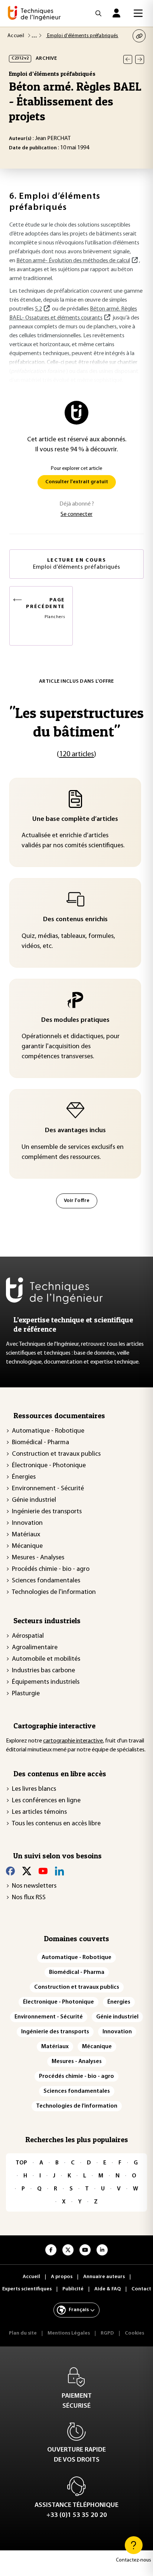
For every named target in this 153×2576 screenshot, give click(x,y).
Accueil (16, 36)
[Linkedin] (59, 1871)
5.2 (38, 309)
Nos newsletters (34, 1886)
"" (76, 722)
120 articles (76, 754)
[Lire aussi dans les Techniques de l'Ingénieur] (46, 309)
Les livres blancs (34, 1789)
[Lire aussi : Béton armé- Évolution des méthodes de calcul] (134, 261)
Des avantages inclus (75, 1131)
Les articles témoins (39, 1812)
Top (21, 2163)
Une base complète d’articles (75, 819)
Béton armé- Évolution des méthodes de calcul (73, 261)
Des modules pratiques (75, 1020)
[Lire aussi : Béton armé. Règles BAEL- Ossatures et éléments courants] (107, 318)
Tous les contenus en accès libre (56, 1824)
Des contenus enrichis (75, 920)
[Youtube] (43, 1871)
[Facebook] (10, 1871)
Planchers (45, 608)
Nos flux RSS (29, 1898)
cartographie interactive (73, 1741)
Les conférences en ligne (46, 1801)
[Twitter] (27, 1871)
